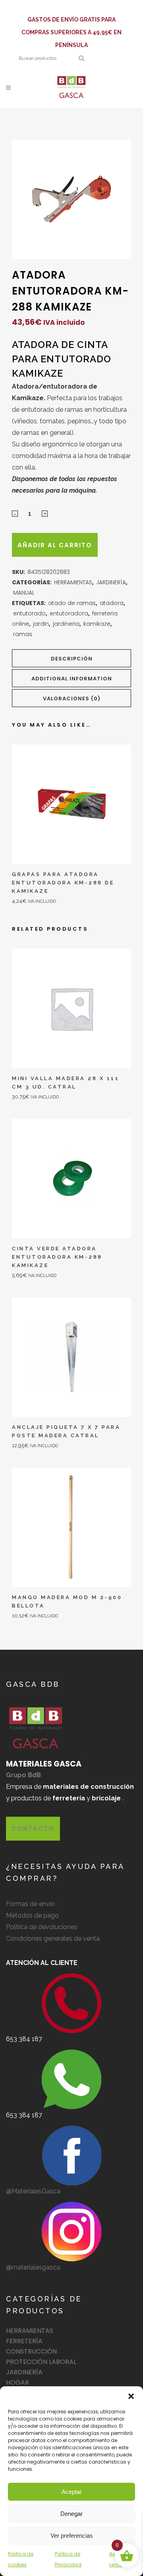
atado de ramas (72, 603)
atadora (112, 603)
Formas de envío (30, 1904)
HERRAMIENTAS (73, 582)
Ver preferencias (72, 2536)
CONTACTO (33, 1828)
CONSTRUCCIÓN (31, 2351)
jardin (41, 624)
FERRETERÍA (24, 2341)
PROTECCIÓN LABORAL (41, 2362)
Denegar (71, 2514)
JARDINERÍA (111, 582)
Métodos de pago (32, 1915)
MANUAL (24, 593)
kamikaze (97, 624)
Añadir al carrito (55, 545)
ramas (23, 634)
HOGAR (17, 2382)
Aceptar (72, 2492)
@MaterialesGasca (33, 2191)
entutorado (29, 613)
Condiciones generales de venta (53, 1938)
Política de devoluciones (42, 1927)
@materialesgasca (33, 2267)
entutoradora (69, 613)
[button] (131, 2396)
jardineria (66, 624)
